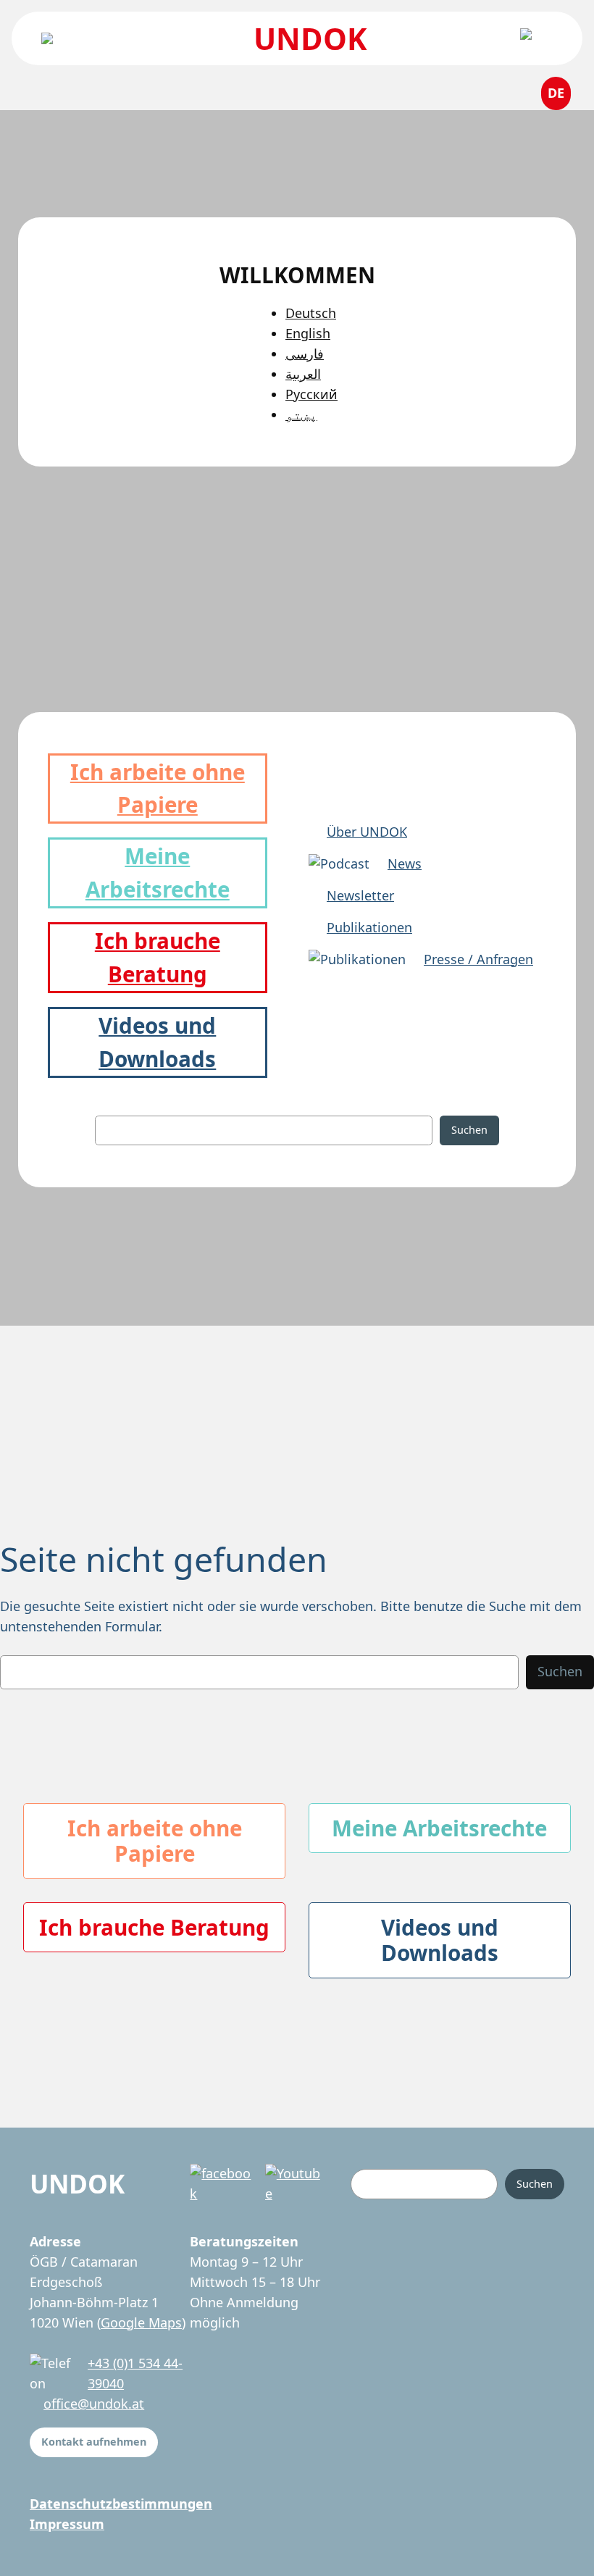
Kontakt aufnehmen (94, 2442)
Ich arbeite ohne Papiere (155, 1841)
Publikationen (369, 927)
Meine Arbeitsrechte (439, 1828)
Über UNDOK (367, 832)
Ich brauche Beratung (154, 1927)
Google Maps (141, 2322)
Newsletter (360, 895)
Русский (311, 394)
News (405, 863)
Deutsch (311, 313)
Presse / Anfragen (478, 959)
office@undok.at (94, 2404)
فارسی (305, 354)
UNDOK (310, 38)
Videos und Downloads (440, 1940)
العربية (303, 374)
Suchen (469, 1130)
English (308, 333)
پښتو (301, 414)
